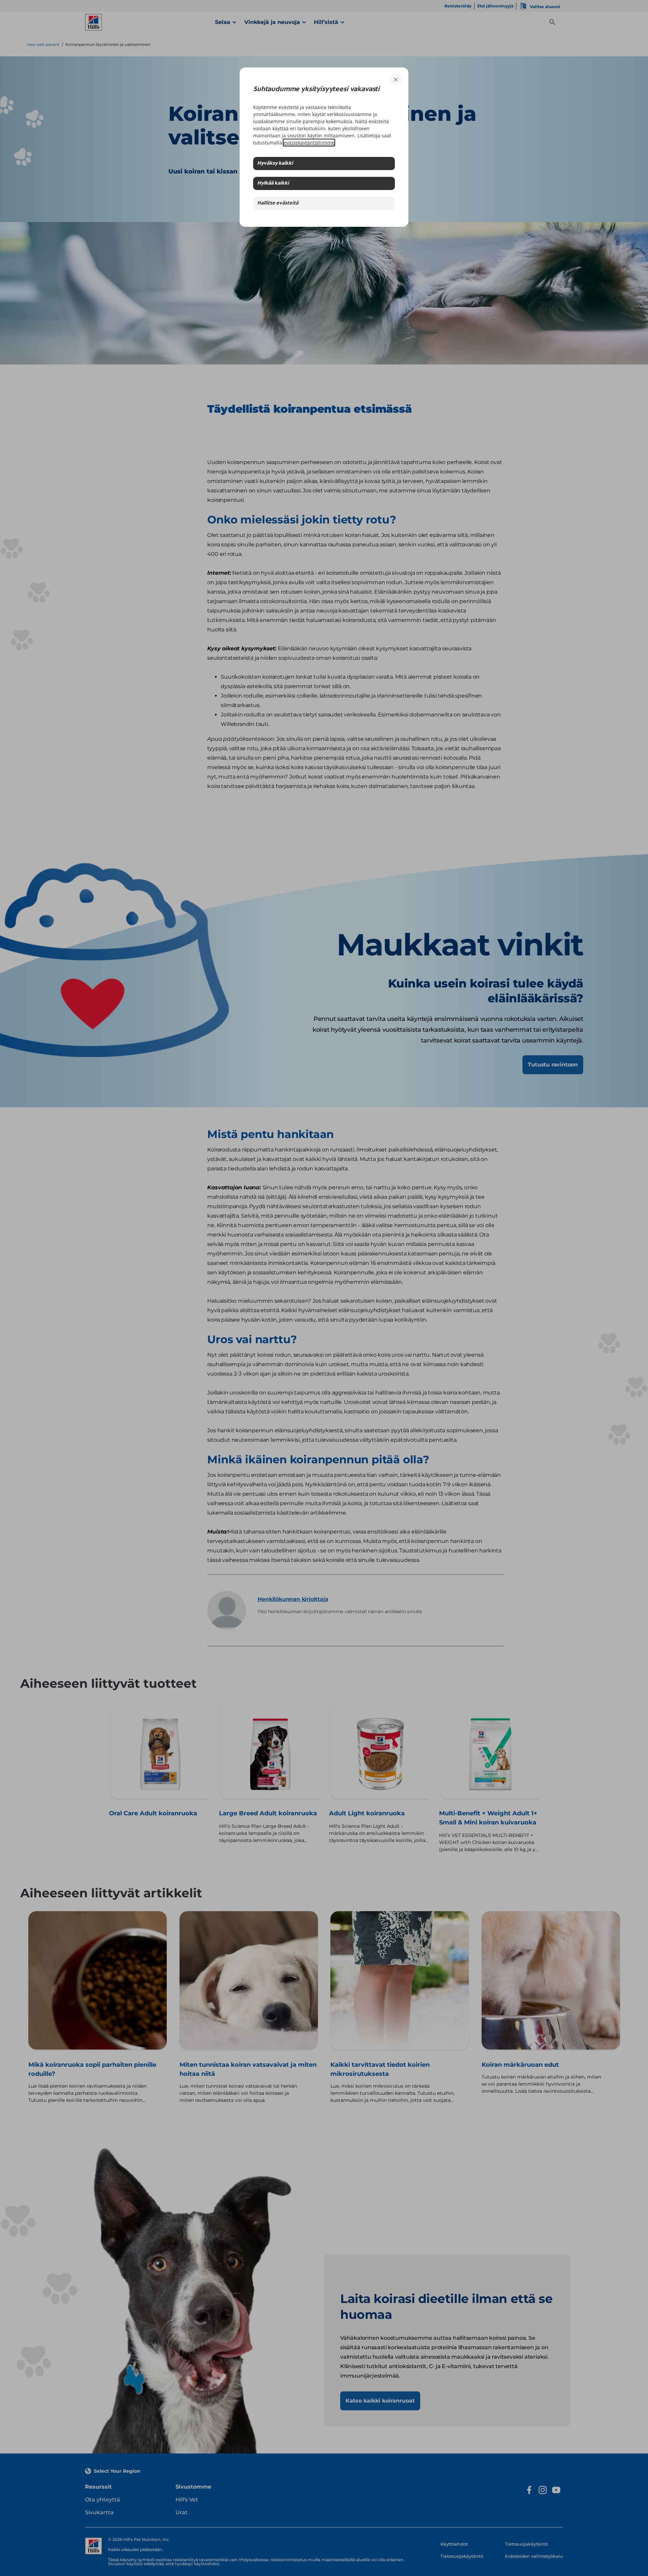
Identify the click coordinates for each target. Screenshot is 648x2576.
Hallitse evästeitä (278, 203)
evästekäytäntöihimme (309, 143)
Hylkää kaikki (273, 183)
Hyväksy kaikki (275, 164)
